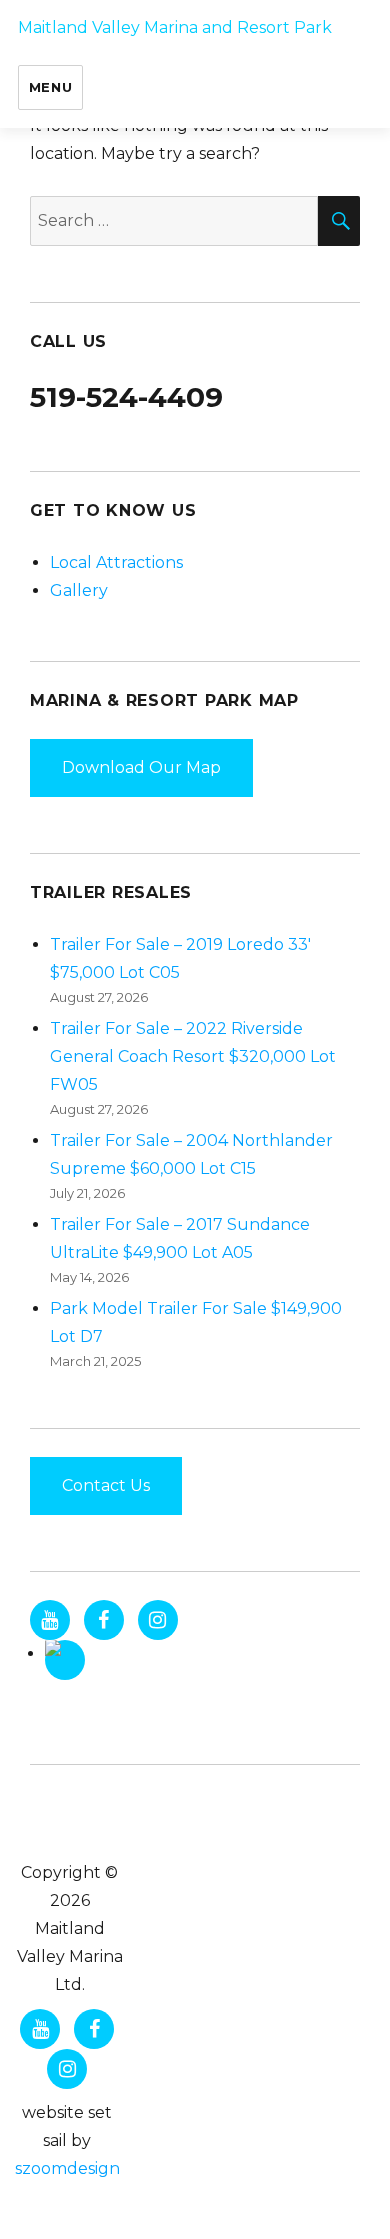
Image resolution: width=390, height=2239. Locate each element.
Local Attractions (116, 562)
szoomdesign (67, 2168)
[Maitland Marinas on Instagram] (158, 1620)
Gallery (79, 590)
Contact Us (106, 1485)
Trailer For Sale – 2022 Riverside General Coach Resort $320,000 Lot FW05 (193, 1056)
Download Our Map (141, 767)
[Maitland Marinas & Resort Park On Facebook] (104, 1620)
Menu (50, 87)
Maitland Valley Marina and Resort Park (175, 27)
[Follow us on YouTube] (50, 1620)
